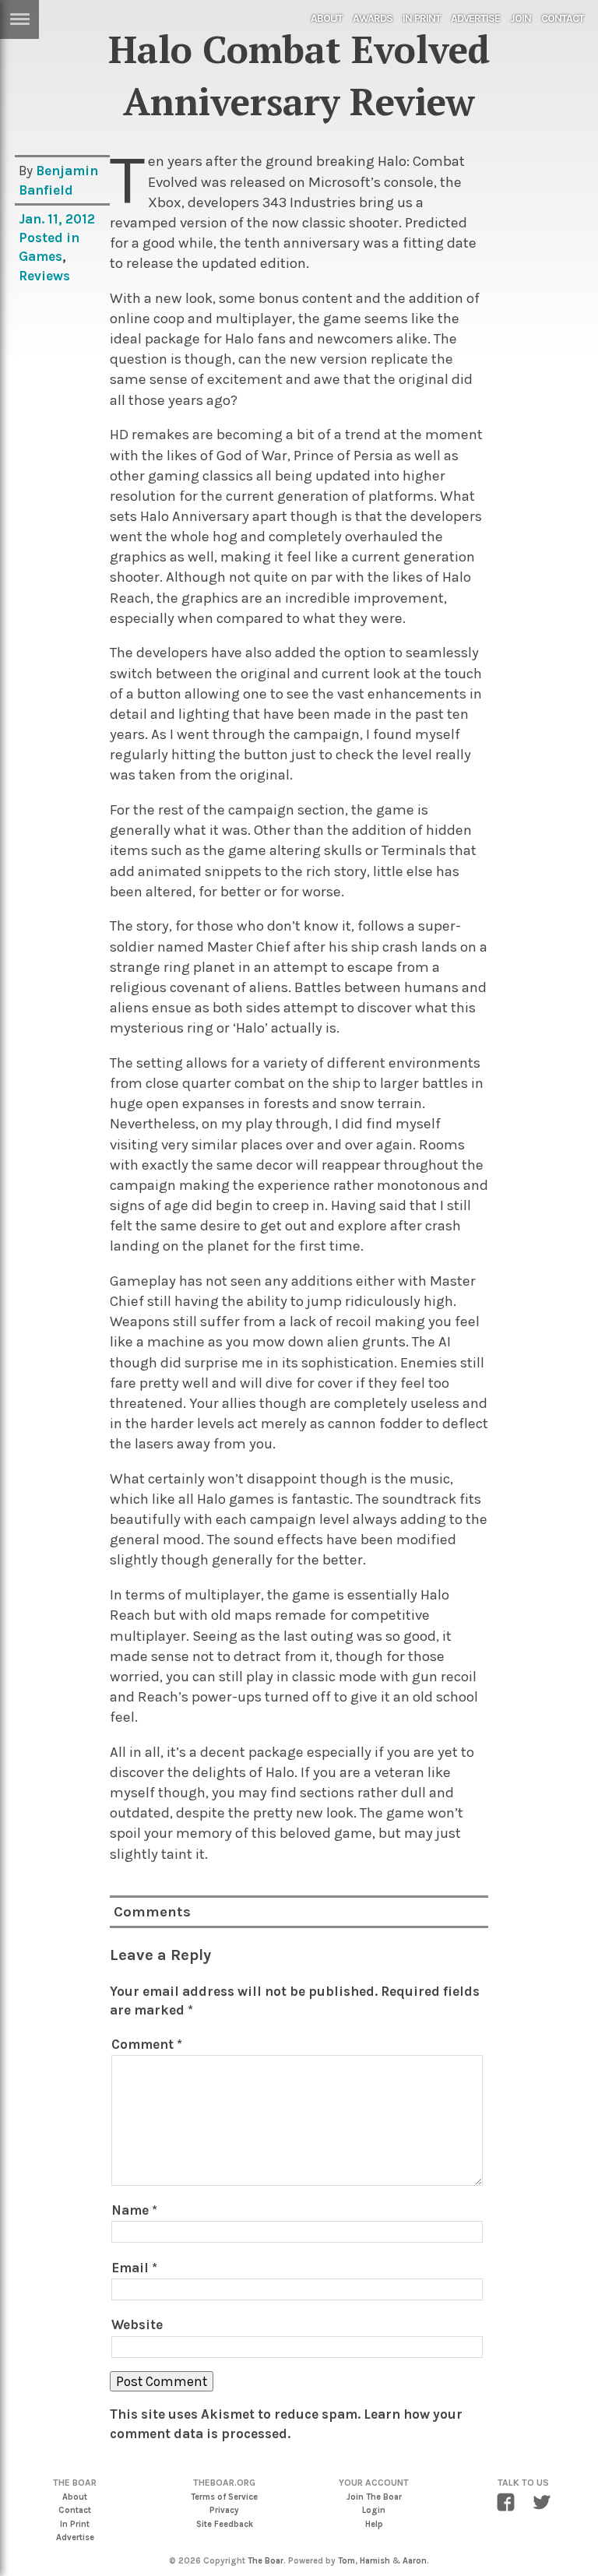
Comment (147, 2044)
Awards (373, 18)
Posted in (49, 238)
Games (40, 256)
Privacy (224, 2510)
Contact (563, 18)
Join (521, 18)
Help (374, 2524)
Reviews (44, 276)
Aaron (415, 2561)
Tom (346, 2561)
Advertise (475, 18)
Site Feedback (225, 2524)
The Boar (266, 2561)
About (327, 18)
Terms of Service (224, 2497)
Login (374, 2510)
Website (137, 2324)
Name (134, 2210)
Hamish (375, 2561)
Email (134, 2268)
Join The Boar (374, 2497)
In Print (422, 18)
